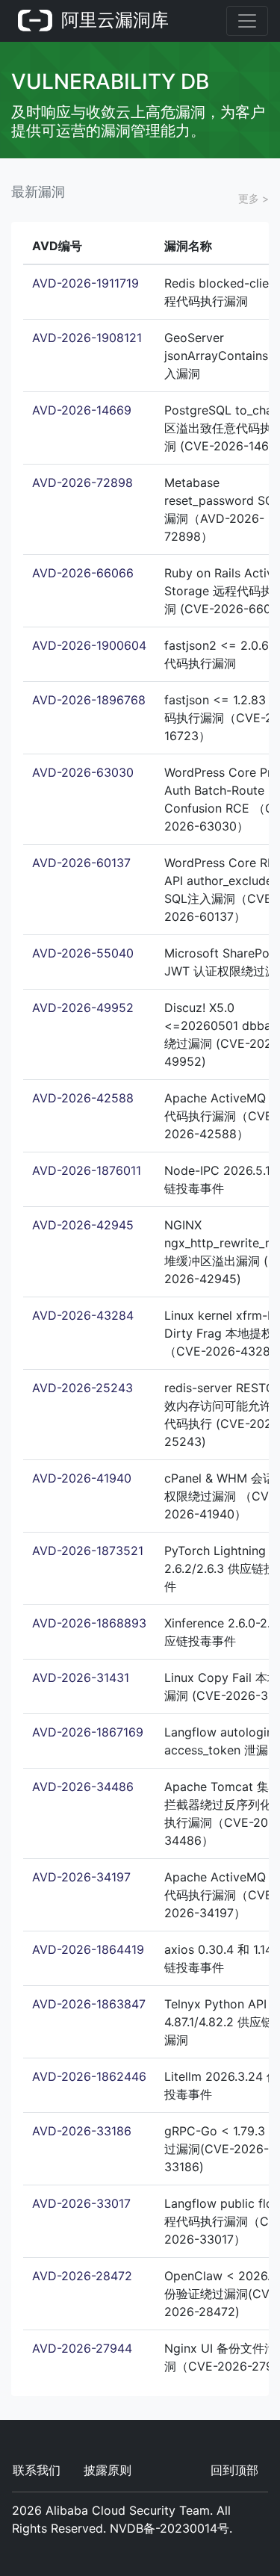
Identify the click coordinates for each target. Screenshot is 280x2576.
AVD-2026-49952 (83, 1008)
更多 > (253, 198)
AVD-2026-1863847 (89, 2004)
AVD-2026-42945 (83, 1225)
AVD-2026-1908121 (87, 338)
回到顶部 (234, 2470)
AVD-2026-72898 (83, 482)
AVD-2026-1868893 (89, 1623)
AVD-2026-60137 (81, 863)
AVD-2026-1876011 (87, 1170)
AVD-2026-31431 (81, 1677)
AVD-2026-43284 (83, 1315)
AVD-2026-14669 (82, 410)
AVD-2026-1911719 (85, 283)
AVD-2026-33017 (81, 2203)
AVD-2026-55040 (83, 953)
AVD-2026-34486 (83, 1787)
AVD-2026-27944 (82, 2348)
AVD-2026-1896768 (89, 700)
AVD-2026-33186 (82, 2131)
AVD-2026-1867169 (88, 1732)
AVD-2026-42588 (83, 1098)
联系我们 (37, 2470)
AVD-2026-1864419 (88, 1949)
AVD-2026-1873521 (88, 1551)
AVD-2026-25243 (83, 1388)
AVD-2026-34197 (81, 1877)
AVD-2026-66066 (83, 573)
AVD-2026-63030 (83, 772)
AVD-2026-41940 (82, 1478)
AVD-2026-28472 (82, 2276)
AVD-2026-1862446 (89, 2076)
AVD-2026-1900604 (89, 645)
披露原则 (108, 2470)
